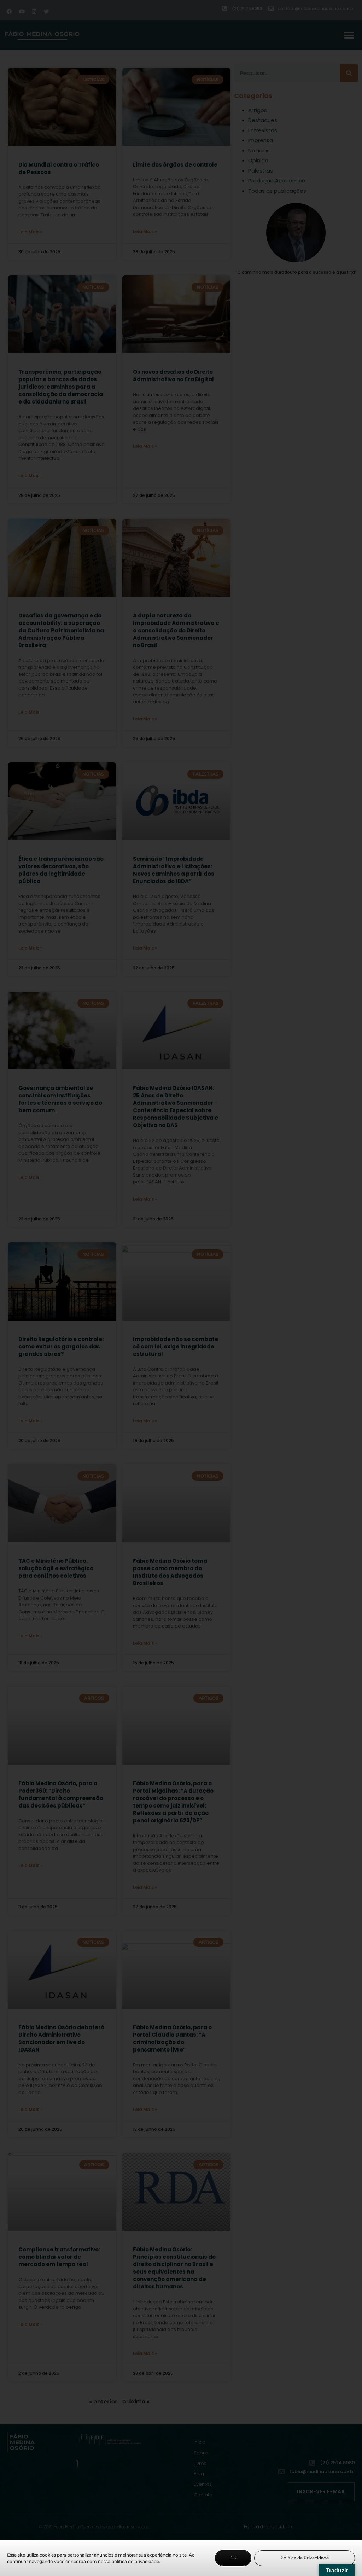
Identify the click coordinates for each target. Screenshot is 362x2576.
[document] (181, 1288)
